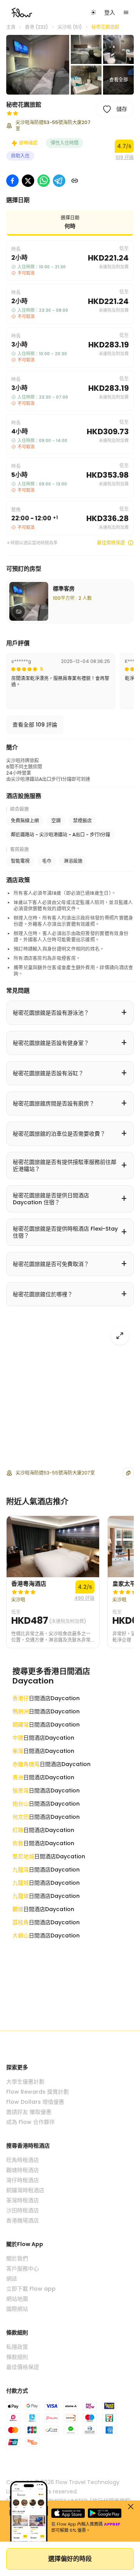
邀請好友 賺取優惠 (29, 2112)
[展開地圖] (120, 1336)
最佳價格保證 (111, 543)
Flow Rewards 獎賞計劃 (38, 2092)
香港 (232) (37, 27)
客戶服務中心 (23, 2269)
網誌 (12, 2279)
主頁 (11, 27)
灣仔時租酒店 (23, 2180)
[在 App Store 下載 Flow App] (68, 2513)
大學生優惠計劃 (25, 2082)
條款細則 (17, 2357)
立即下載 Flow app (31, 2289)
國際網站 (17, 2309)
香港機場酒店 (23, 2220)
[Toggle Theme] (93, 12)
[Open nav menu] (126, 12)
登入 (110, 12)
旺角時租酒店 (23, 2160)
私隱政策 (17, 2347)
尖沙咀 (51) (70, 27)
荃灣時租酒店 (23, 2200)
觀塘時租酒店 (23, 2170)
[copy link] (75, 181)
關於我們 (17, 2258)
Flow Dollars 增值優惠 (35, 2102)
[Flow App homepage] (22, 12)
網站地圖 (17, 2299)
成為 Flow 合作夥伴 (31, 2122)
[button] (38, 65)
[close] (131, 2507)
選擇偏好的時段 (70, 2559)
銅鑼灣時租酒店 (25, 2190)
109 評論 (125, 157)
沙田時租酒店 (23, 2210)
